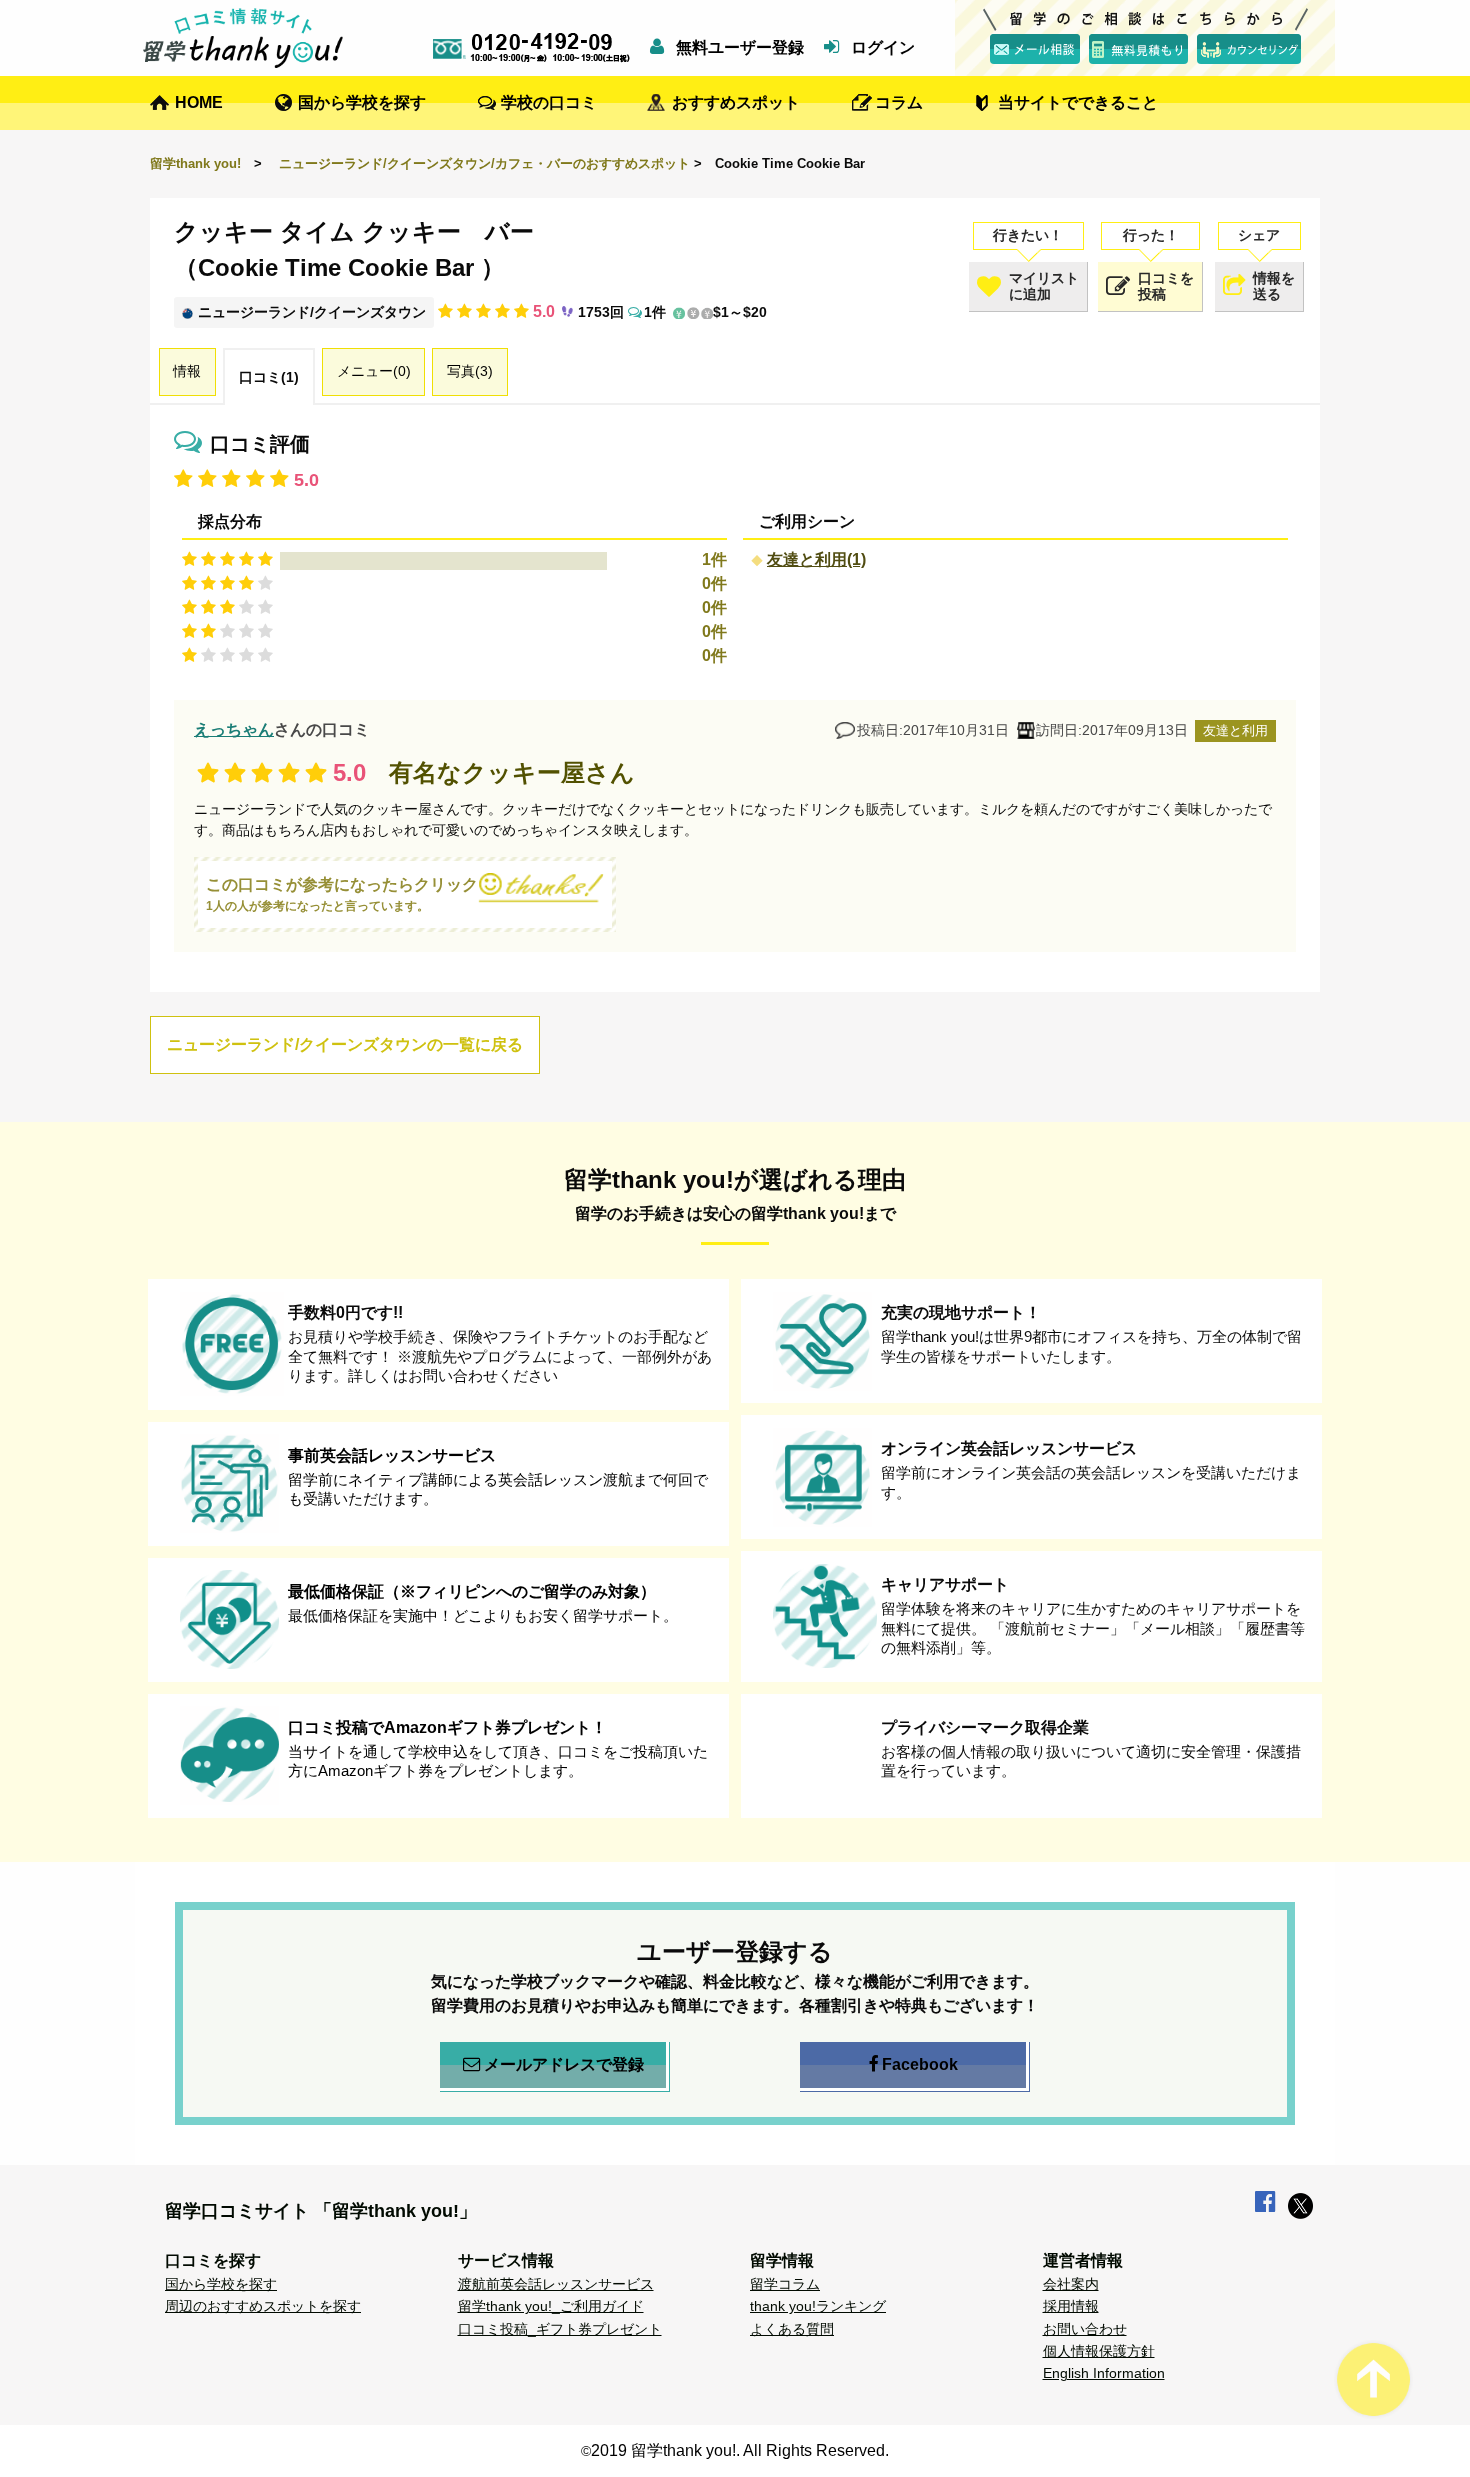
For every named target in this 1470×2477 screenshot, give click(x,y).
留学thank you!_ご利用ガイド (551, 2306)
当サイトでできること (1078, 102)
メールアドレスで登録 (564, 2064)
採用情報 (1071, 2306)
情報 (187, 371)
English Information (1104, 2373)
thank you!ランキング (818, 2306)
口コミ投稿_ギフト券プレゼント (560, 2329)
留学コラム (785, 2284)
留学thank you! (195, 163)
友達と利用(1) (816, 559)
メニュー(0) (374, 371)
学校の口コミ (549, 102)
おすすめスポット (736, 102)
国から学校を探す (362, 102)
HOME (199, 102)
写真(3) (470, 371)
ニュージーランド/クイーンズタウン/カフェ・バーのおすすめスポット (484, 163)
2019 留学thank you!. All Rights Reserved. (740, 2450)
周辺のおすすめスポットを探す (263, 2306)
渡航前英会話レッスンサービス (556, 2284)
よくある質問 (792, 2329)
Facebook (920, 2064)
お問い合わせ (1085, 2329)
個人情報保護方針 (1099, 2351)
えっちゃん (234, 729)
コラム (899, 102)
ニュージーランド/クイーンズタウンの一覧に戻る (345, 1044)
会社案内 (1071, 2284)
